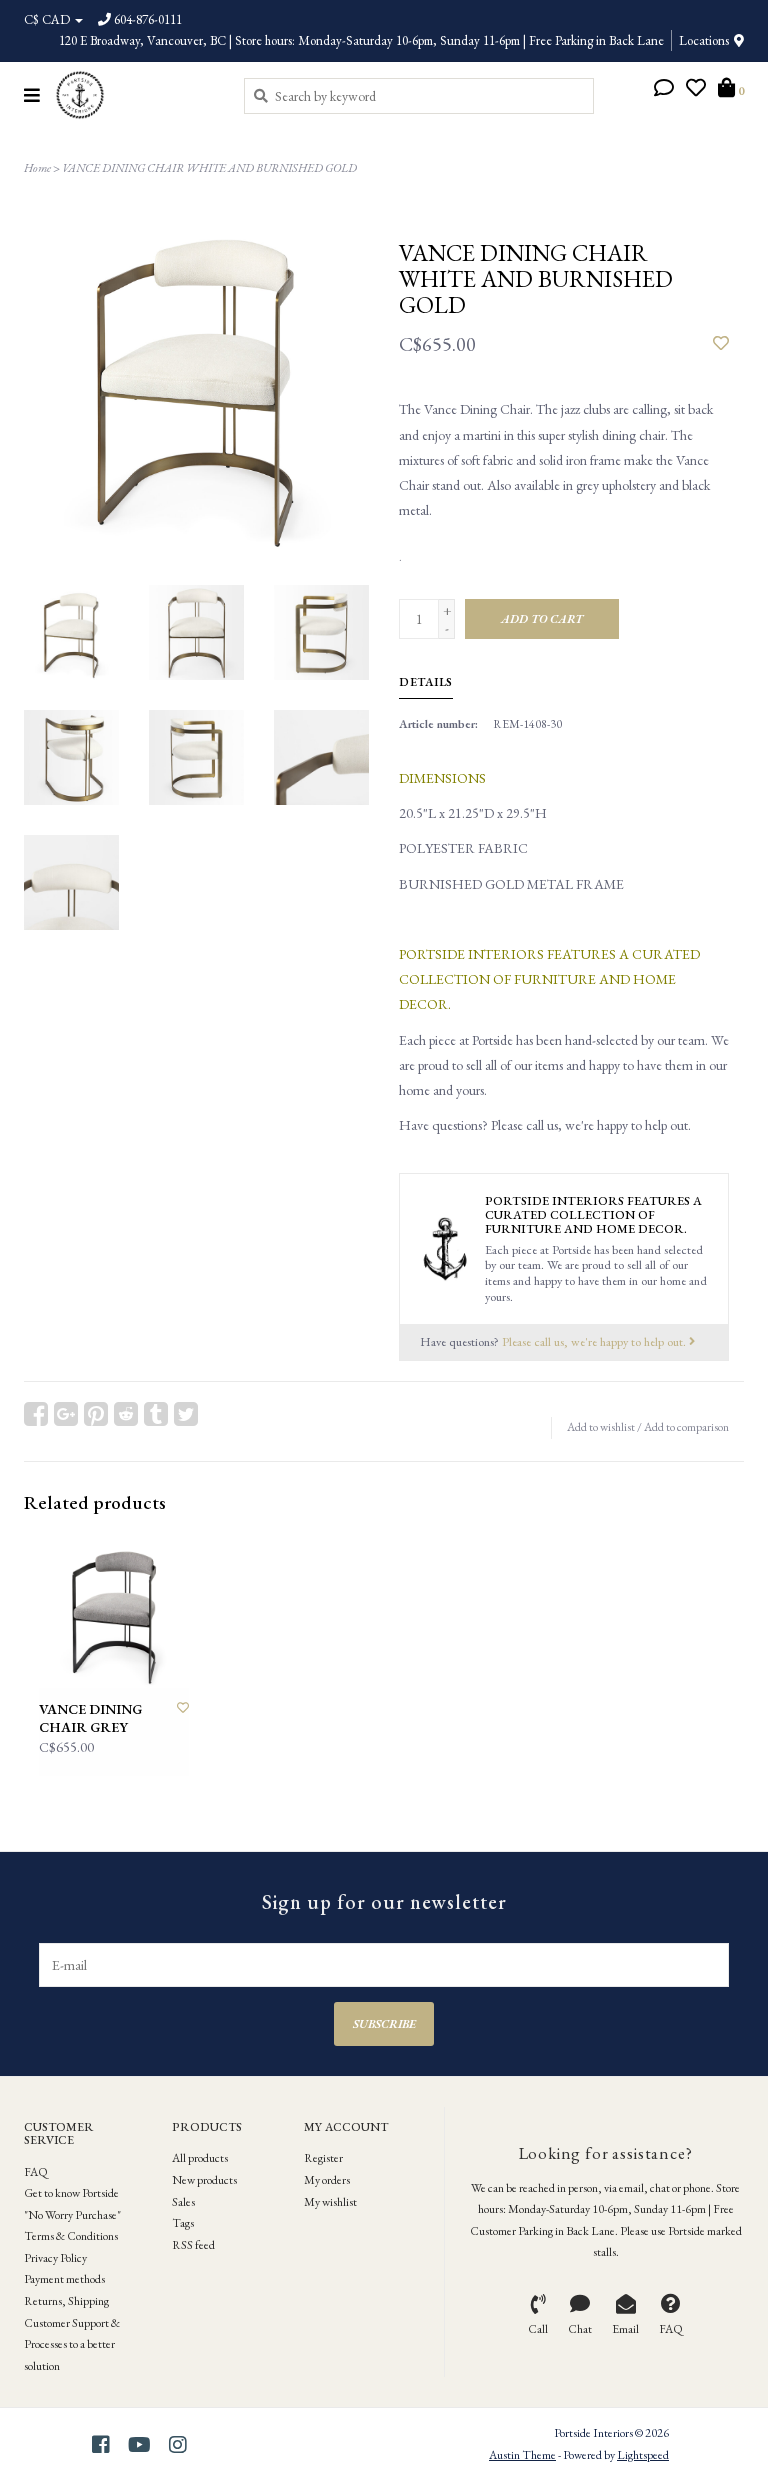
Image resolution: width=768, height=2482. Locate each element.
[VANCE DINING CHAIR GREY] (114, 1613)
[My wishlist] (696, 90)
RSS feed (193, 2245)
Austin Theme (522, 2455)
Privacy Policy (55, 2258)
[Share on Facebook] (36, 1414)
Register (323, 2158)
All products (200, 2158)
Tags (183, 2223)
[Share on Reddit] (126, 1414)
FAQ (36, 2172)
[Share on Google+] (66, 1414)
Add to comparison (686, 1427)
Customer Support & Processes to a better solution (72, 2344)
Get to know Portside (71, 2193)
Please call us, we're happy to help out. (595, 1341)
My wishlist (330, 2202)
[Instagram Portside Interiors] (178, 2445)
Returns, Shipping (66, 2301)
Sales (183, 2202)
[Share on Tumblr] (156, 1414)
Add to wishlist (601, 1427)
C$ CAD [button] (48, 19)
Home (37, 168)
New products (204, 2180)
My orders (327, 2180)
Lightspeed (643, 2455)
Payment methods (64, 2279)
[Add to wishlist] (721, 344)
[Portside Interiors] (134, 95)
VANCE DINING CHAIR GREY (90, 1718)
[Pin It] (96, 1414)
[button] (664, 90)
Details (426, 682)
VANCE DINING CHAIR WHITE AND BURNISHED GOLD (209, 168)
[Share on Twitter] (186, 1414)
